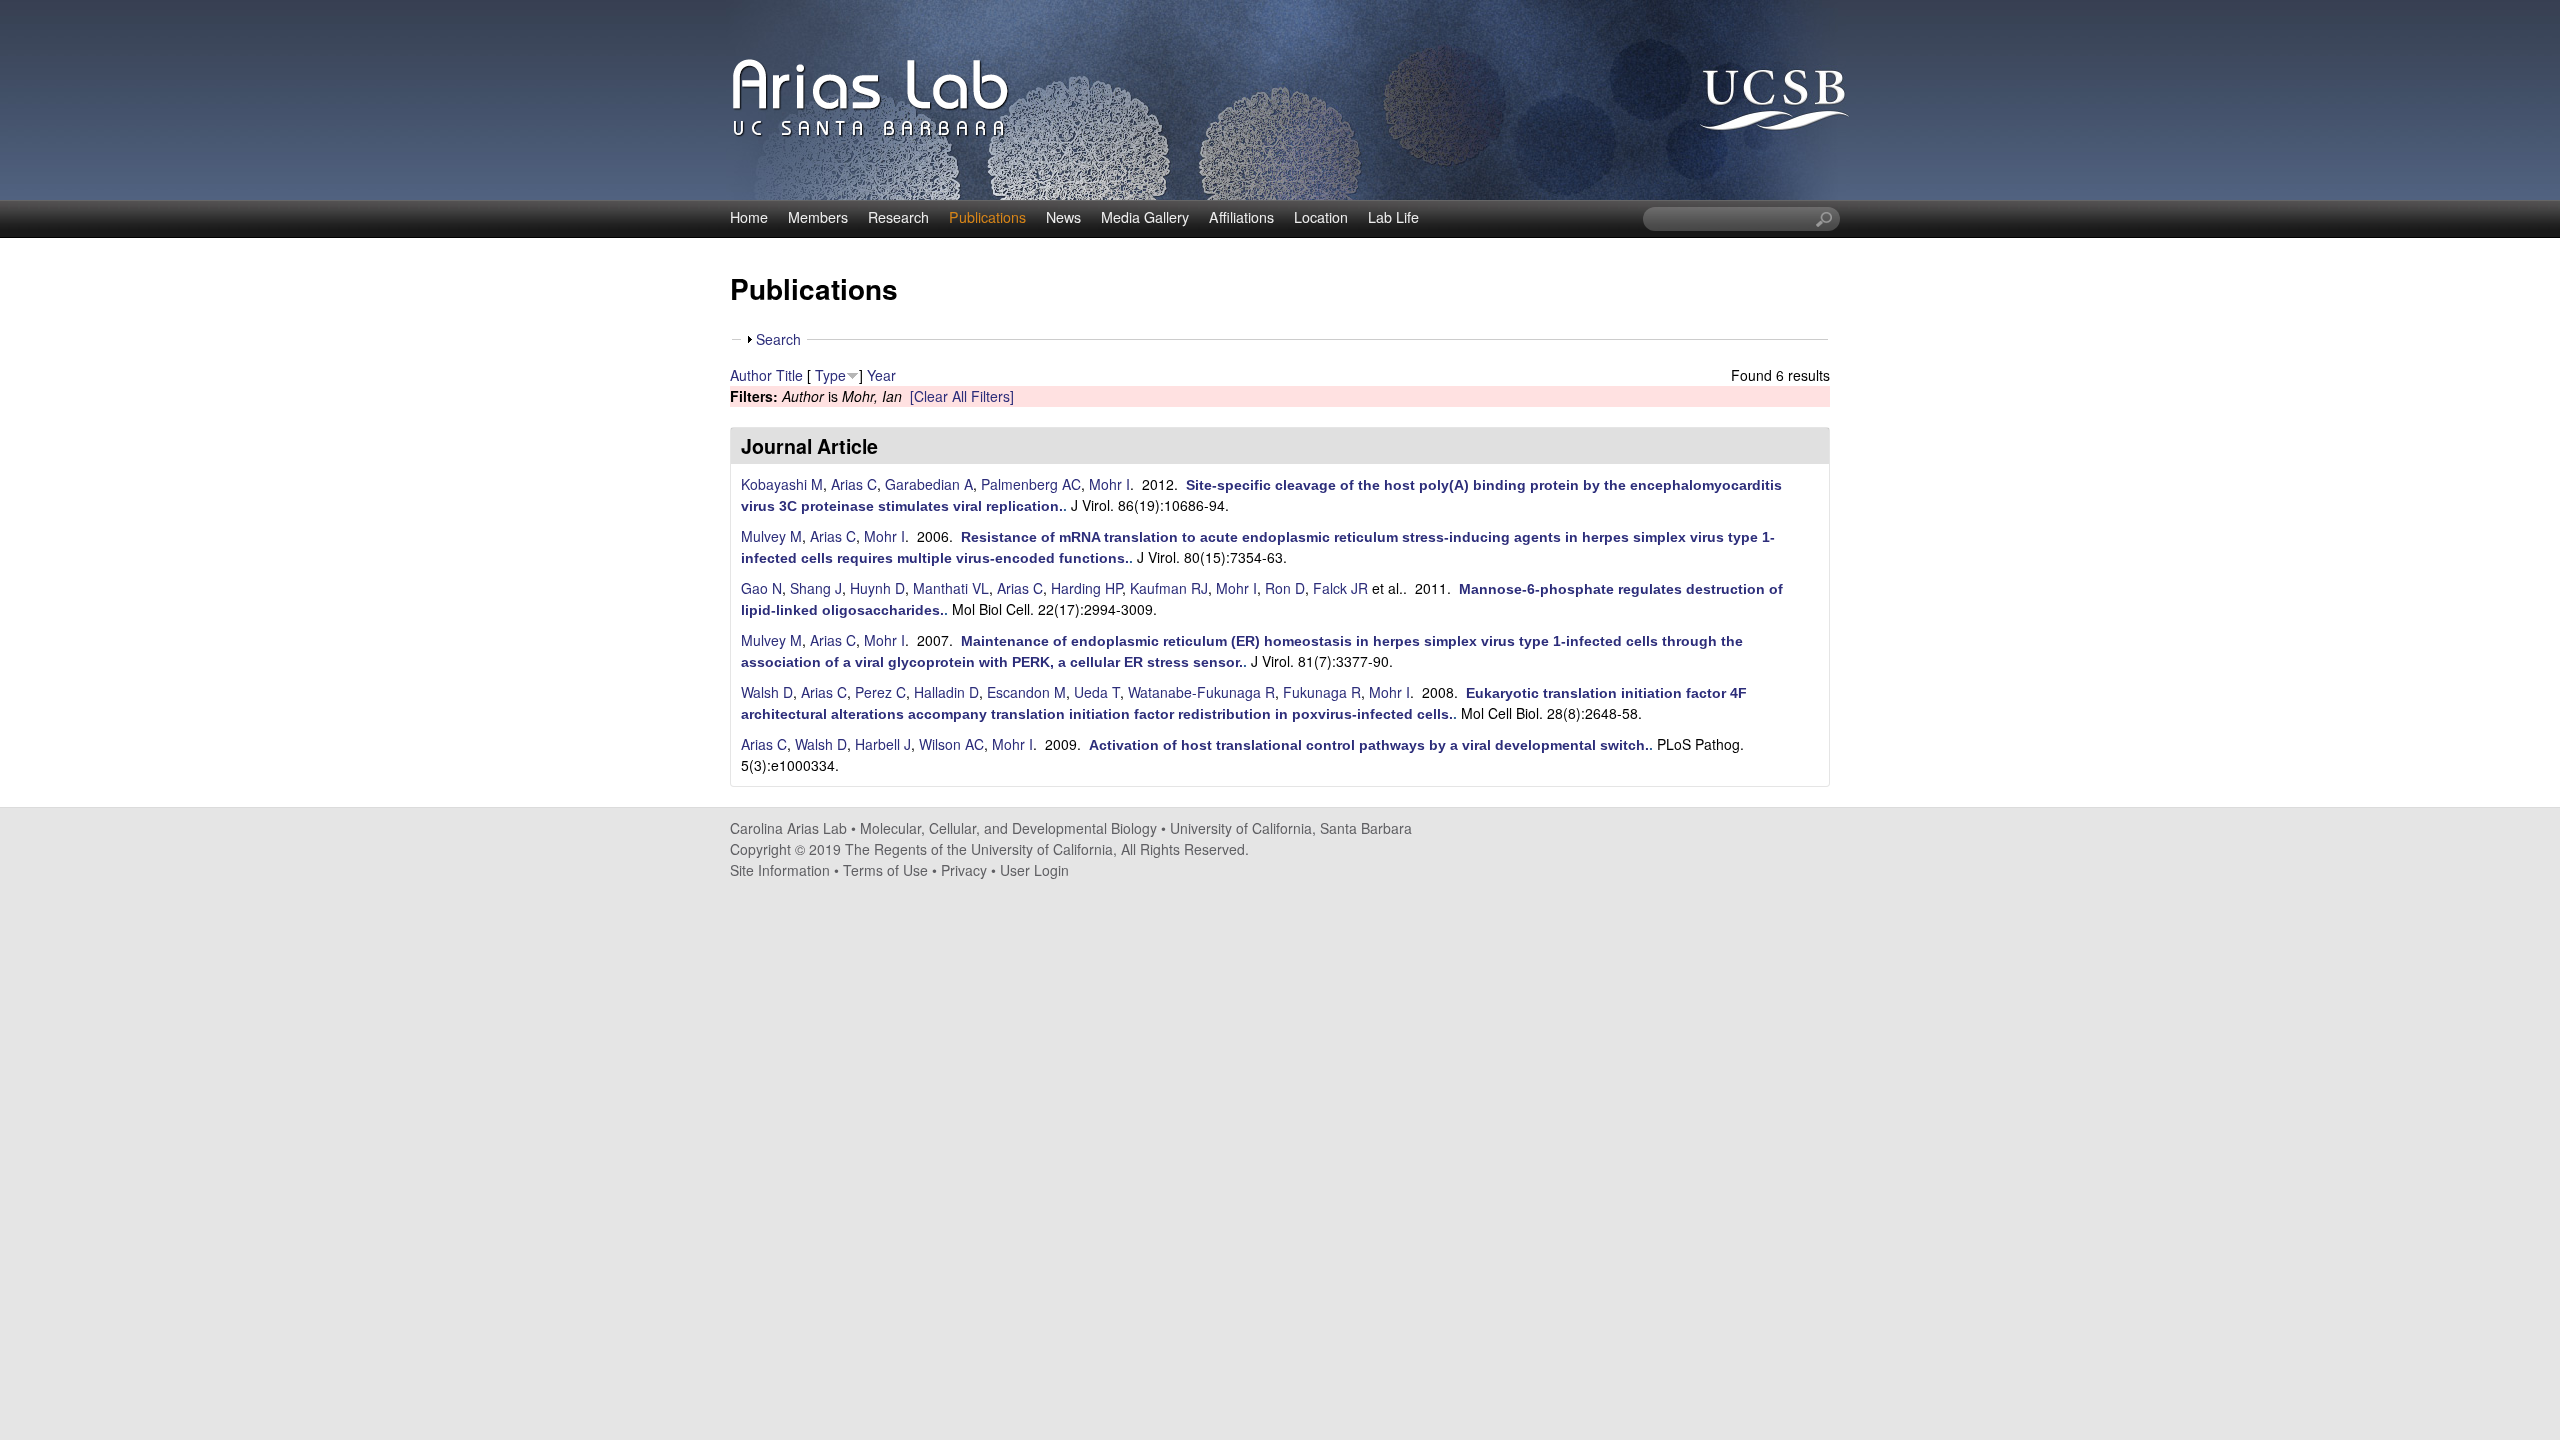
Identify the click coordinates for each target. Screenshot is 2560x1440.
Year (881, 375)
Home (749, 217)
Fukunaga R (1322, 692)
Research (898, 217)
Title (789, 375)
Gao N (761, 588)
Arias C (854, 484)
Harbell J (883, 744)
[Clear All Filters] (962, 396)
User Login (1034, 870)
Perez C (880, 692)
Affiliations (1241, 217)
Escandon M (1026, 692)
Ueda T (1097, 692)
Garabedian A (929, 484)
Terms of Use (885, 870)
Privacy (964, 870)
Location (1321, 217)
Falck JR (1340, 588)
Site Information (780, 870)
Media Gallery (1145, 217)
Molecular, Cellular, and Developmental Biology (1008, 828)
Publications (987, 217)
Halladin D (946, 692)
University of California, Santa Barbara (1291, 828)
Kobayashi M (782, 484)
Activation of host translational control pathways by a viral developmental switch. (1369, 745)
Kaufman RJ (1169, 588)
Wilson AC (951, 744)
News (1063, 217)
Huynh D (877, 588)
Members (818, 217)
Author (751, 375)
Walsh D (767, 692)
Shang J (816, 588)
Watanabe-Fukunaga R (1201, 692)
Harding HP (1086, 588)
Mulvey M (771, 536)
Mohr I (1109, 484)
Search (778, 339)
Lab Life (1393, 217)
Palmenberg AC (1031, 484)
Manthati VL (951, 588)
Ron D (1285, 588)
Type (830, 375)
